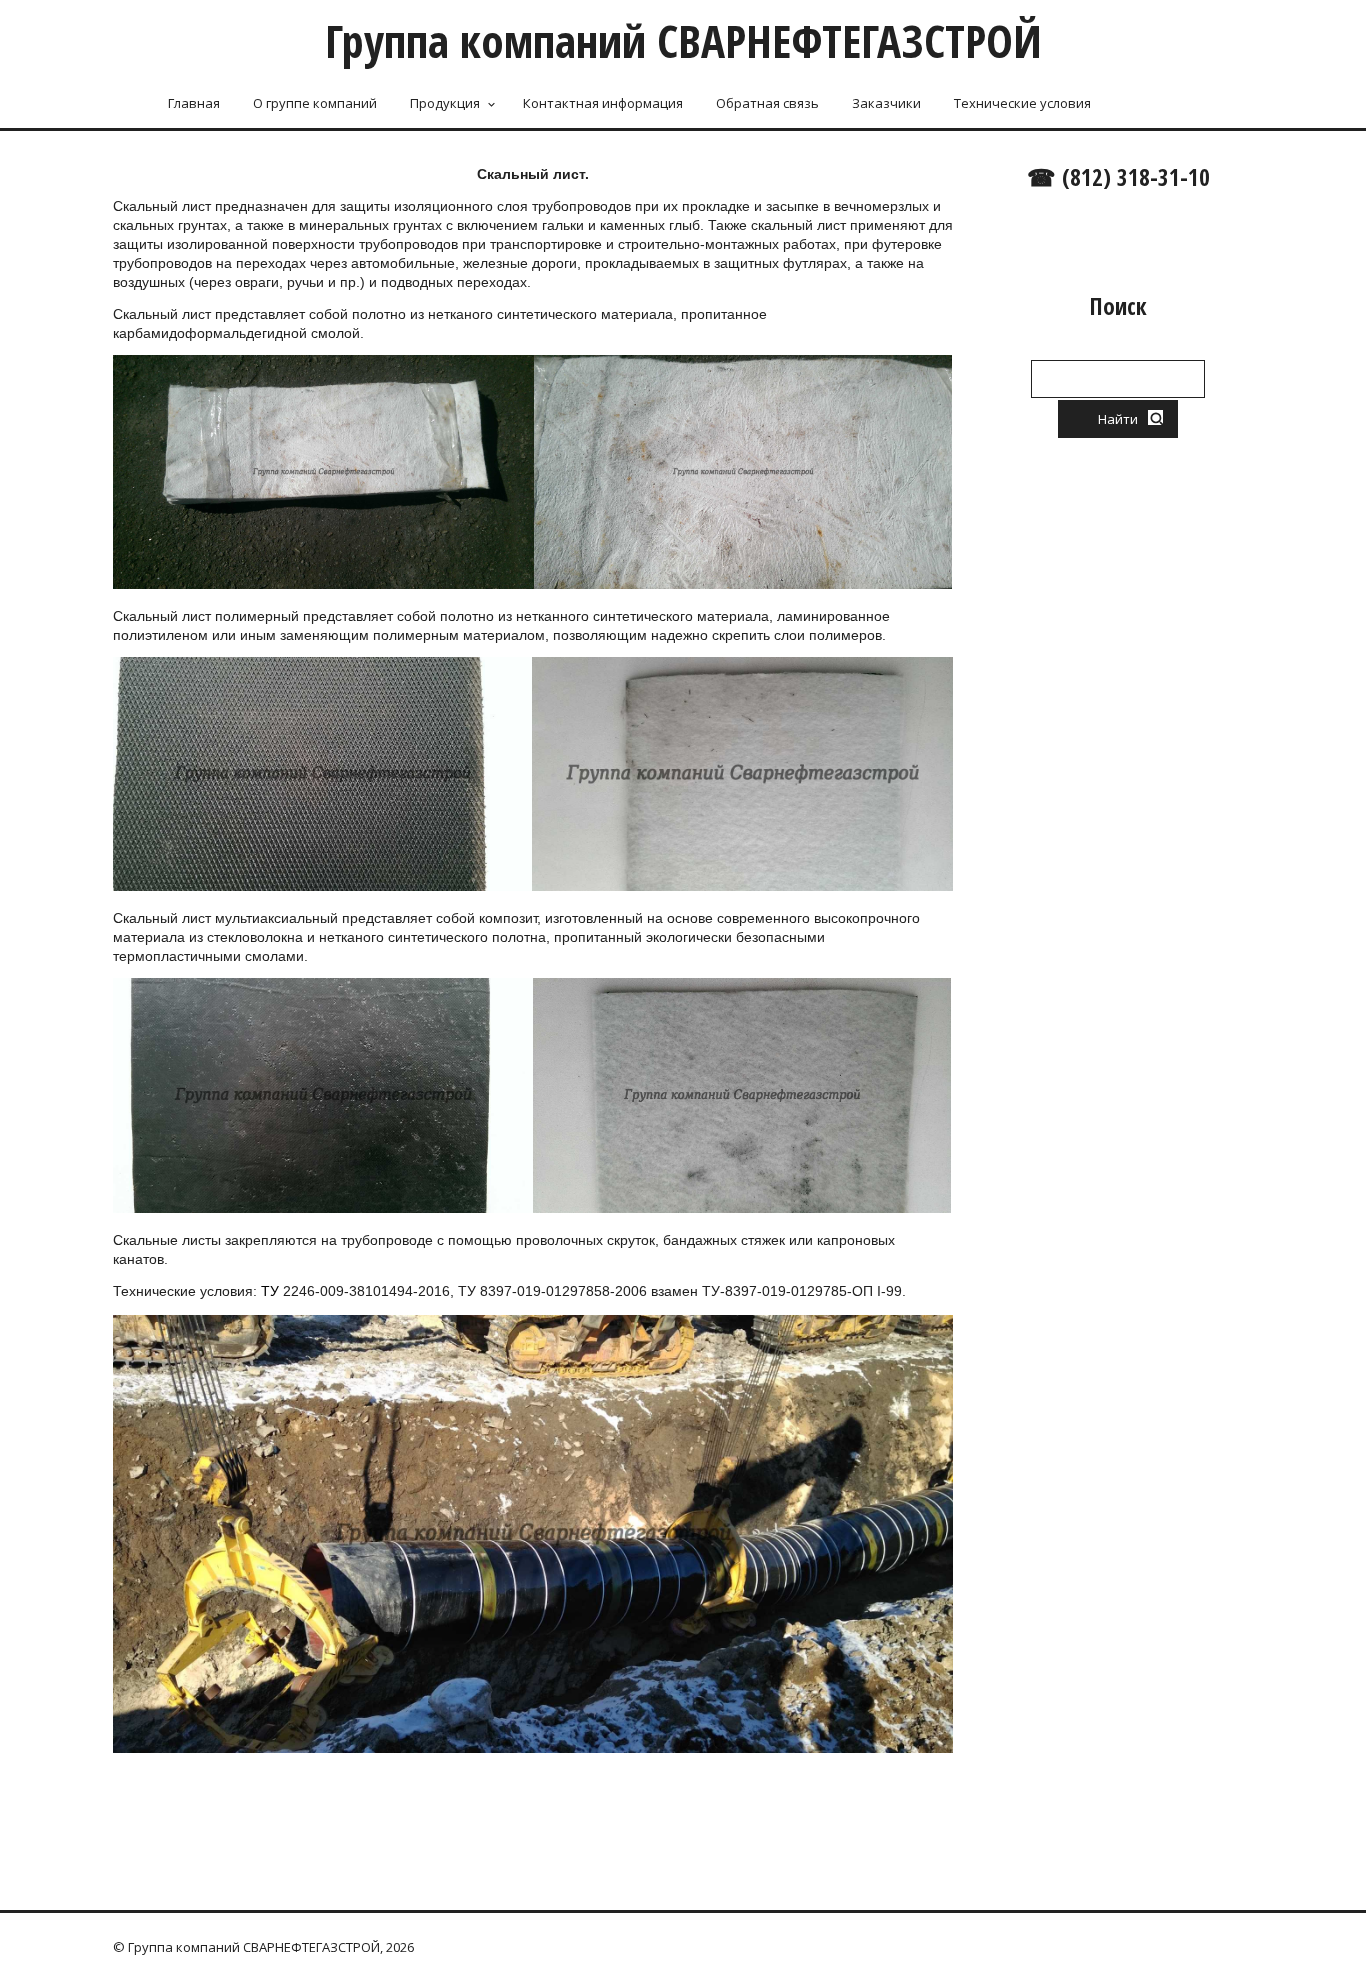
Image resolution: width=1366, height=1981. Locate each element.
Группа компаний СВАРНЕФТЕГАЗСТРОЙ (683, 40)
